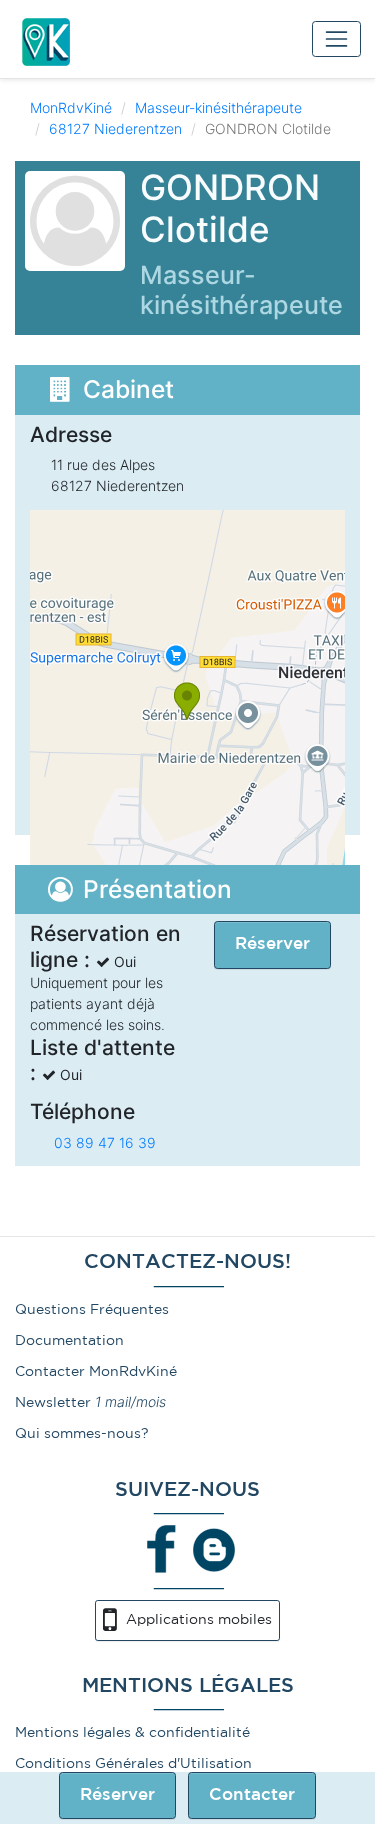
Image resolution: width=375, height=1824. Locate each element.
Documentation (69, 1341)
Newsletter (53, 1403)
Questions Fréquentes (92, 1310)
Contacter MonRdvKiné (96, 1372)
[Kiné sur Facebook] (162, 1549)
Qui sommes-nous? (82, 1434)
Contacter (252, 1795)
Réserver (117, 1795)
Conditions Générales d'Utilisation (133, 1764)
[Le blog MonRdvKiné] (214, 1549)
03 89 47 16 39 (105, 1142)
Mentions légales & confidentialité (132, 1733)
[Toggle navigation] (336, 38)
